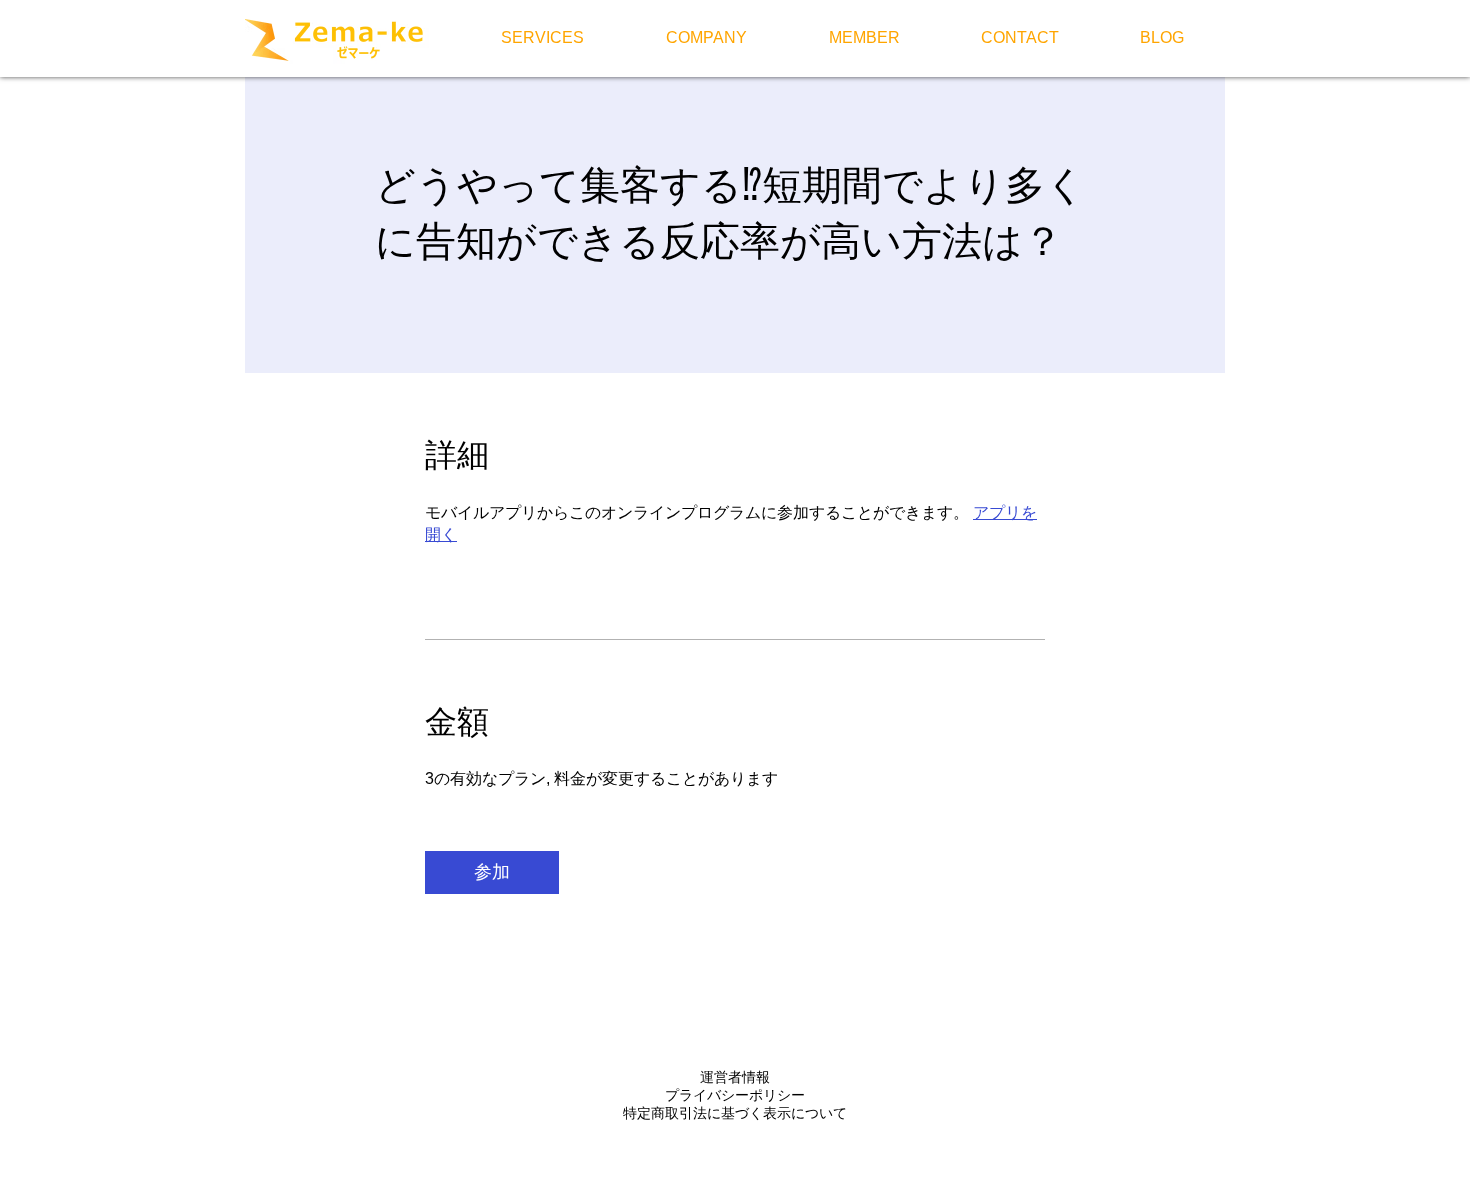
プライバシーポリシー (735, 1095)
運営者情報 (735, 1077)
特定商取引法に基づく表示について (735, 1113)
